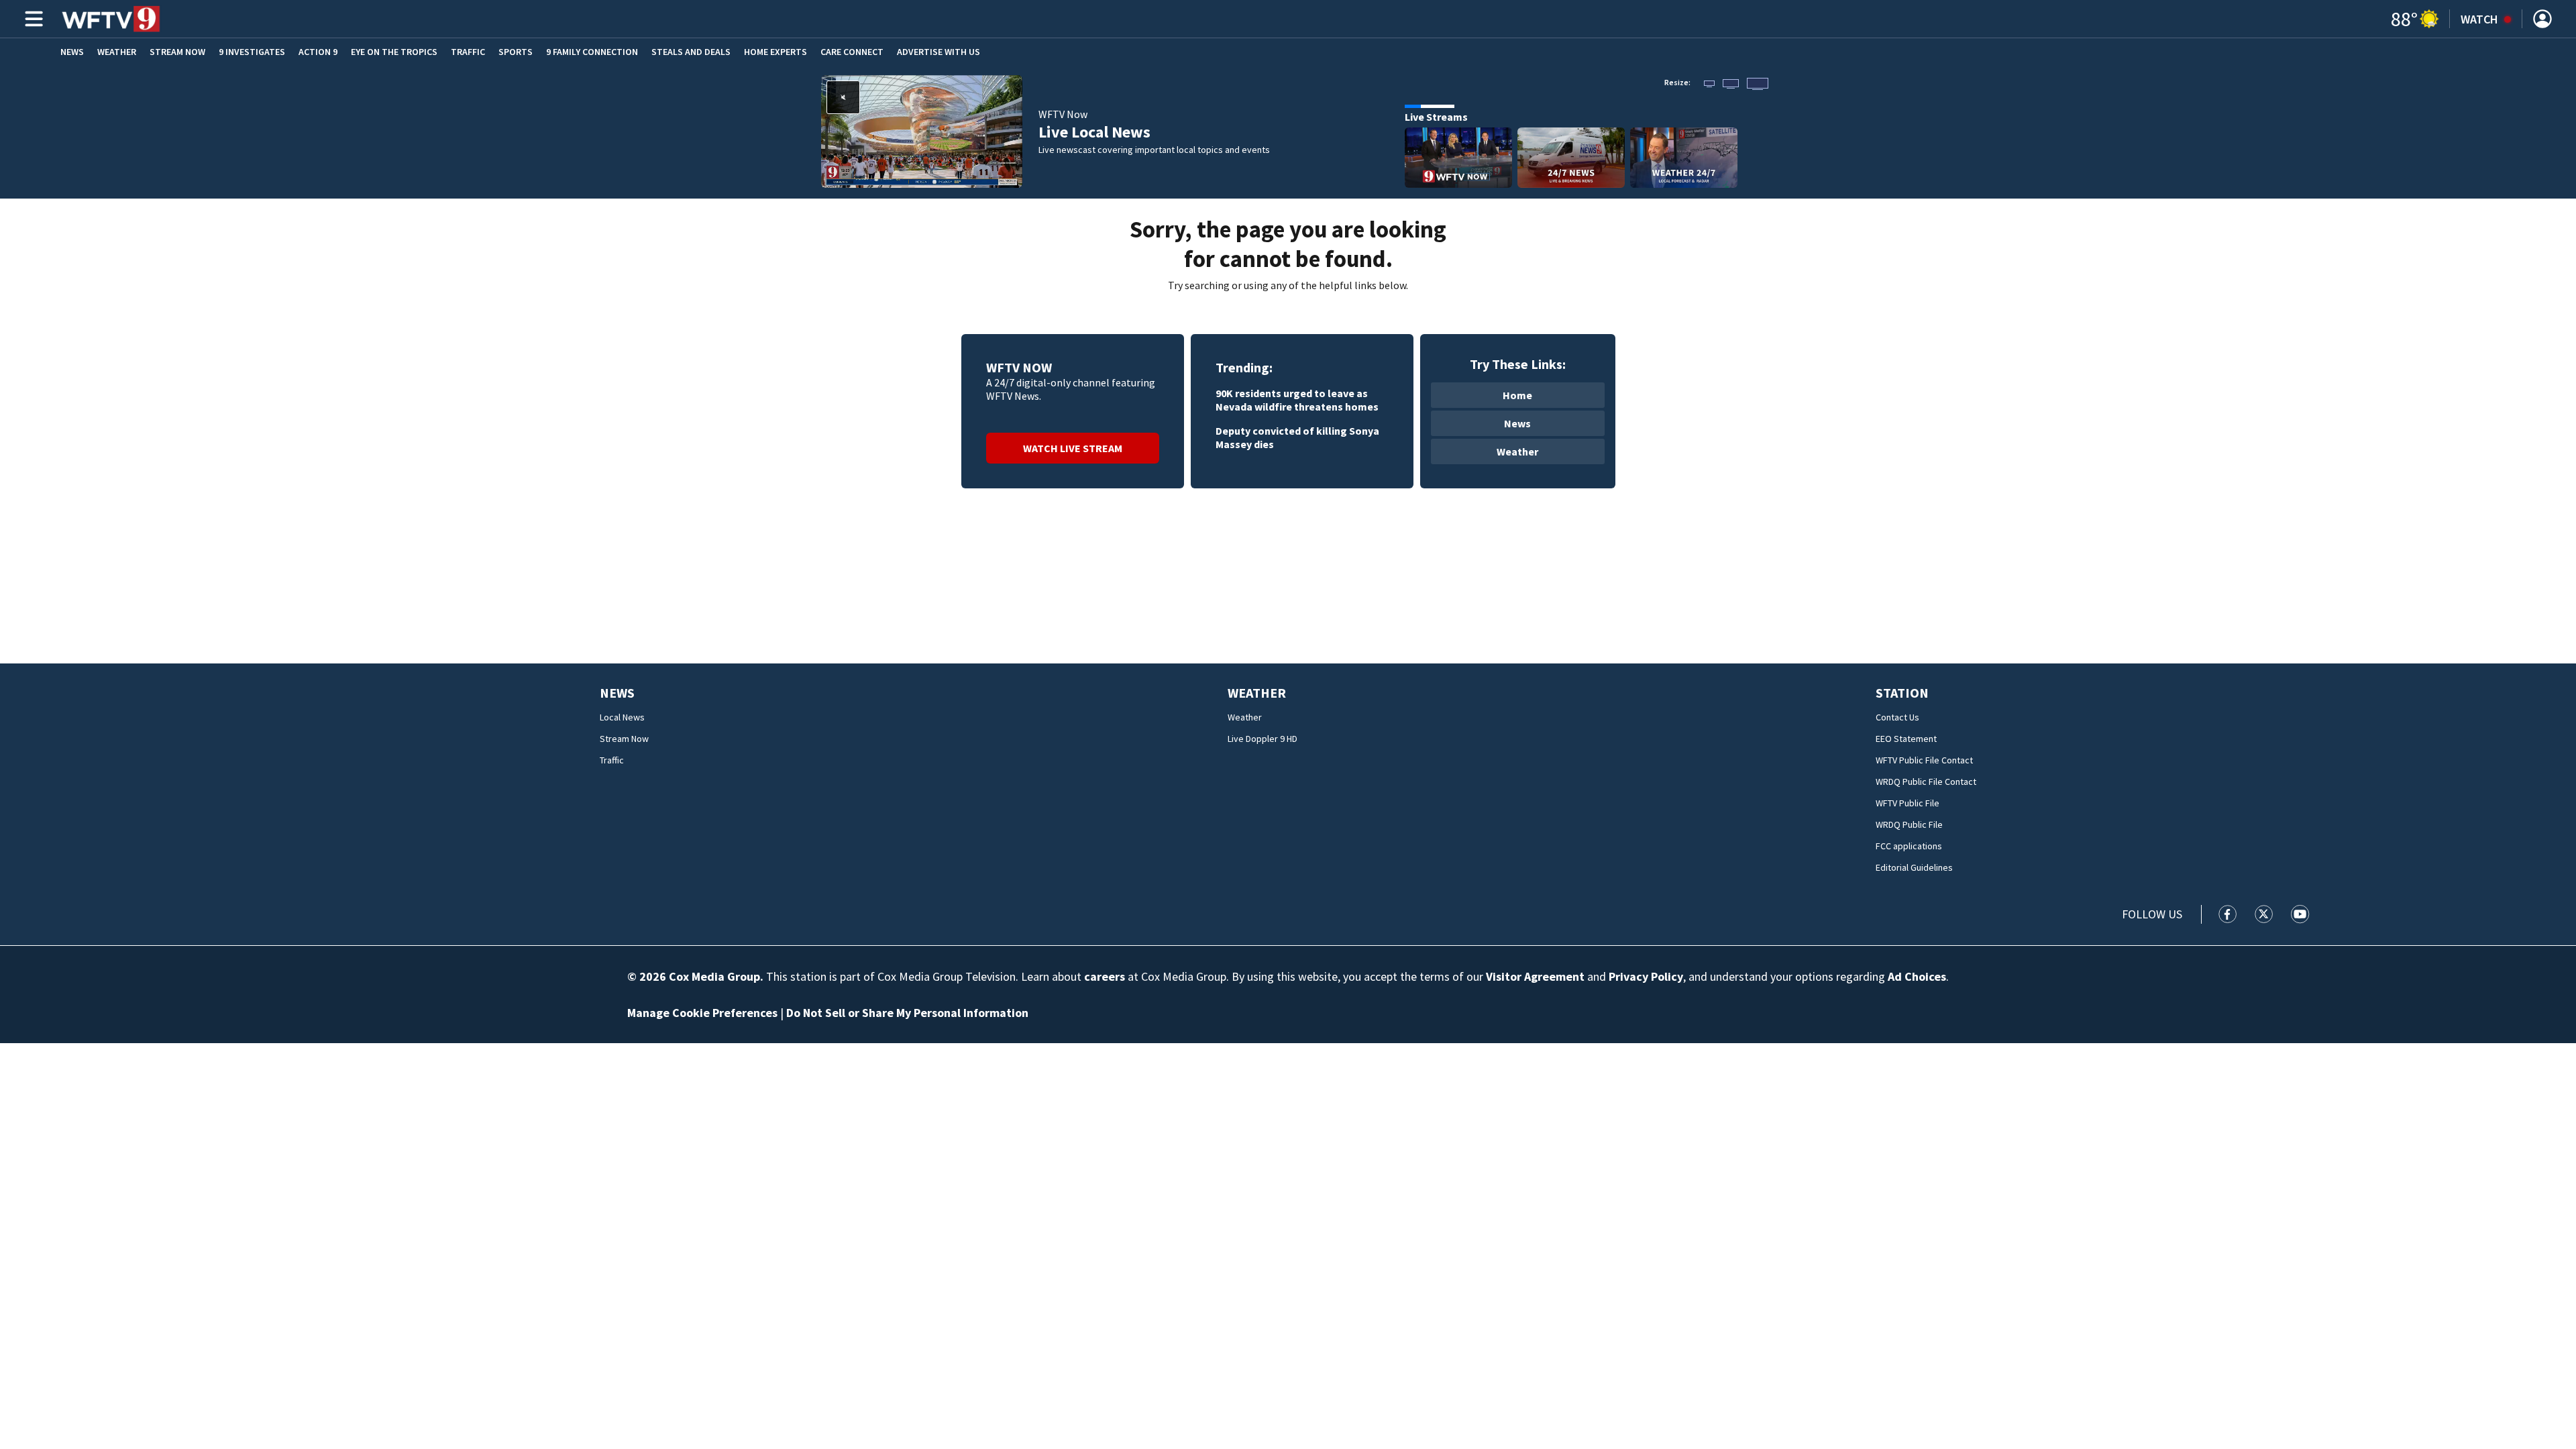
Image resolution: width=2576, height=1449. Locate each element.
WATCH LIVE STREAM (1073, 448)
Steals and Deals (691, 52)
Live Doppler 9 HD (1263, 739)
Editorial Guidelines (1914, 867)
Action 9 (318, 52)
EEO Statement (1906, 739)
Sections (32, 19)
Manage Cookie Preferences (702, 1013)
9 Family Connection (592, 52)
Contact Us (1897, 717)
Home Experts (775, 52)
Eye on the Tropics (394, 52)
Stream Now (177, 52)
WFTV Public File (1908, 803)
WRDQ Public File (1909, 824)
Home (1517, 395)
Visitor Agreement (1535, 976)
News (72, 52)
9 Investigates (252, 52)
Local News (622, 717)
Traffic (468, 52)
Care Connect (852, 52)
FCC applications (1909, 846)
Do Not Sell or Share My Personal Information (907, 1013)
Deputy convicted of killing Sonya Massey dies (1297, 437)
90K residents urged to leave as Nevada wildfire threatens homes (1297, 400)
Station (1902, 693)
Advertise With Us (938, 52)
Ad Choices (1917, 976)
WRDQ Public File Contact (1926, 782)
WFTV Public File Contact (1924, 760)
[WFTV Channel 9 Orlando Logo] (111, 19)
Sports (516, 52)
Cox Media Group (714, 976)
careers (1105, 976)
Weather (117, 52)
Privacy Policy (1646, 976)
